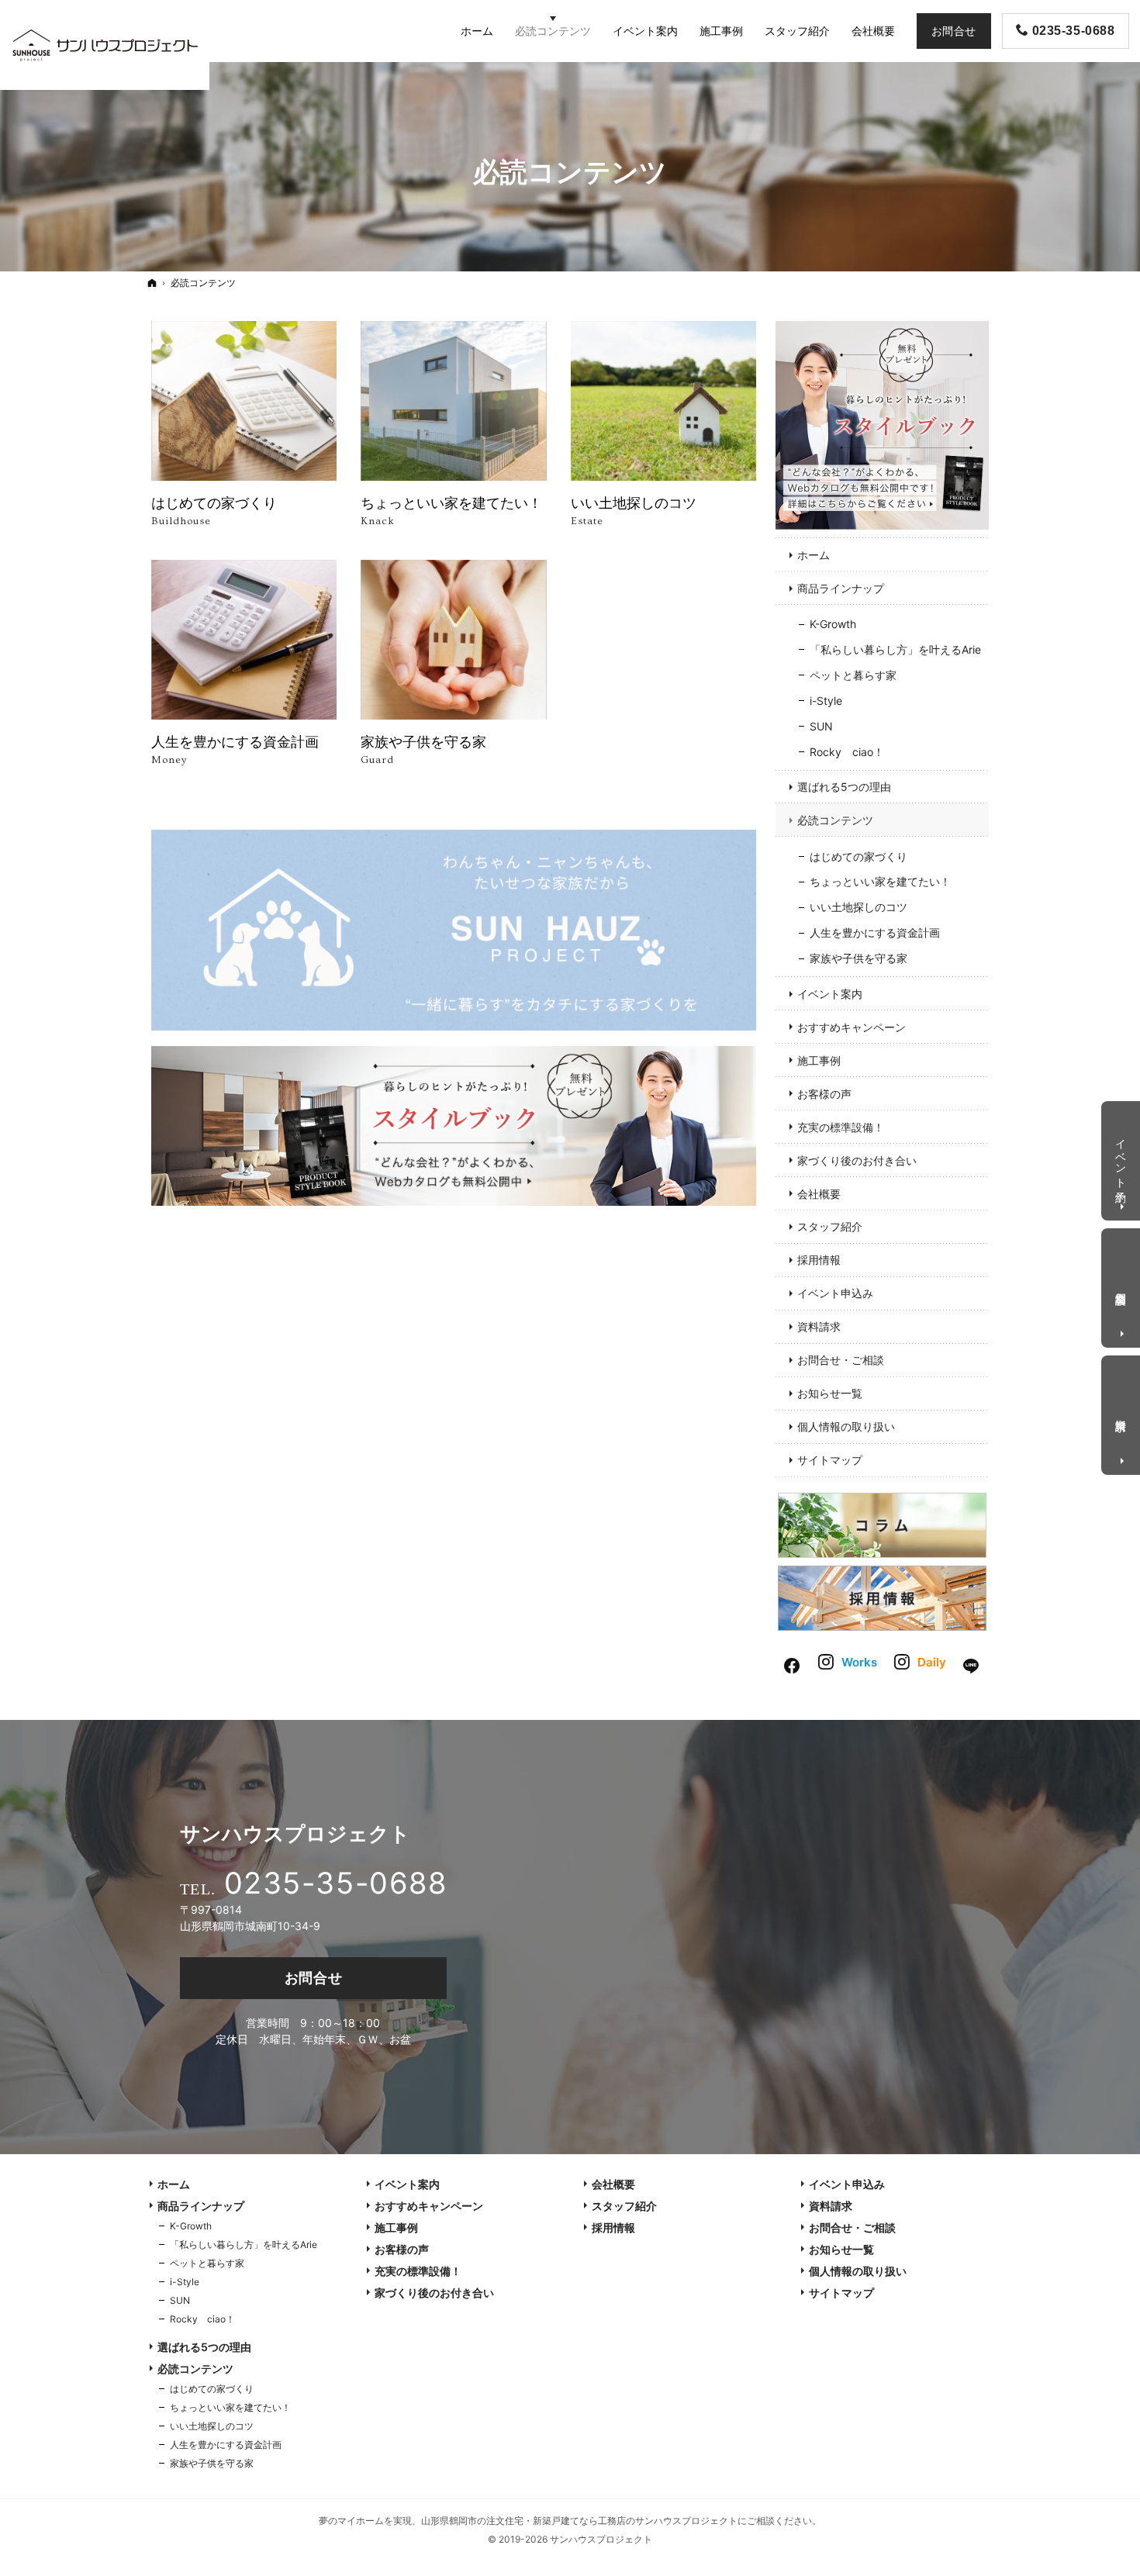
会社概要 (819, 1194)
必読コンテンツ (835, 820)
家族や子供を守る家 (858, 958)
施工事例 (819, 1060)
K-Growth (833, 624)
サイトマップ (830, 1460)
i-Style (826, 701)
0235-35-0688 (335, 1883)
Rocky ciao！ (847, 752)
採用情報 (819, 1260)
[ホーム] (152, 283)
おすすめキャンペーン (852, 1027)
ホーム (814, 555)
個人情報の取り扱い (846, 1426)
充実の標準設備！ (841, 1127)
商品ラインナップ (841, 588)
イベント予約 (1122, 1158)
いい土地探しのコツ (858, 907)
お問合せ (314, 1978)
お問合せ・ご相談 (841, 1360)
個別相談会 (1122, 1286)
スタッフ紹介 (830, 1226)
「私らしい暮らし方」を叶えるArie (895, 649)
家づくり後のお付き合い (857, 1160)
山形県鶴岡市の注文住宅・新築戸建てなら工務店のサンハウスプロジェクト (579, 2521)
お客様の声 (824, 1094)
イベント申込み (835, 1293)
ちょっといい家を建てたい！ (880, 881)
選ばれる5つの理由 (844, 787)
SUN (821, 726)
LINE (972, 1664)
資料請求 (819, 1326)
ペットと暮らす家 (853, 675)
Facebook (793, 1664)
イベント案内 (830, 994)
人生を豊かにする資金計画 (875, 932)
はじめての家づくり (858, 856)
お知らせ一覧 (830, 1393)
